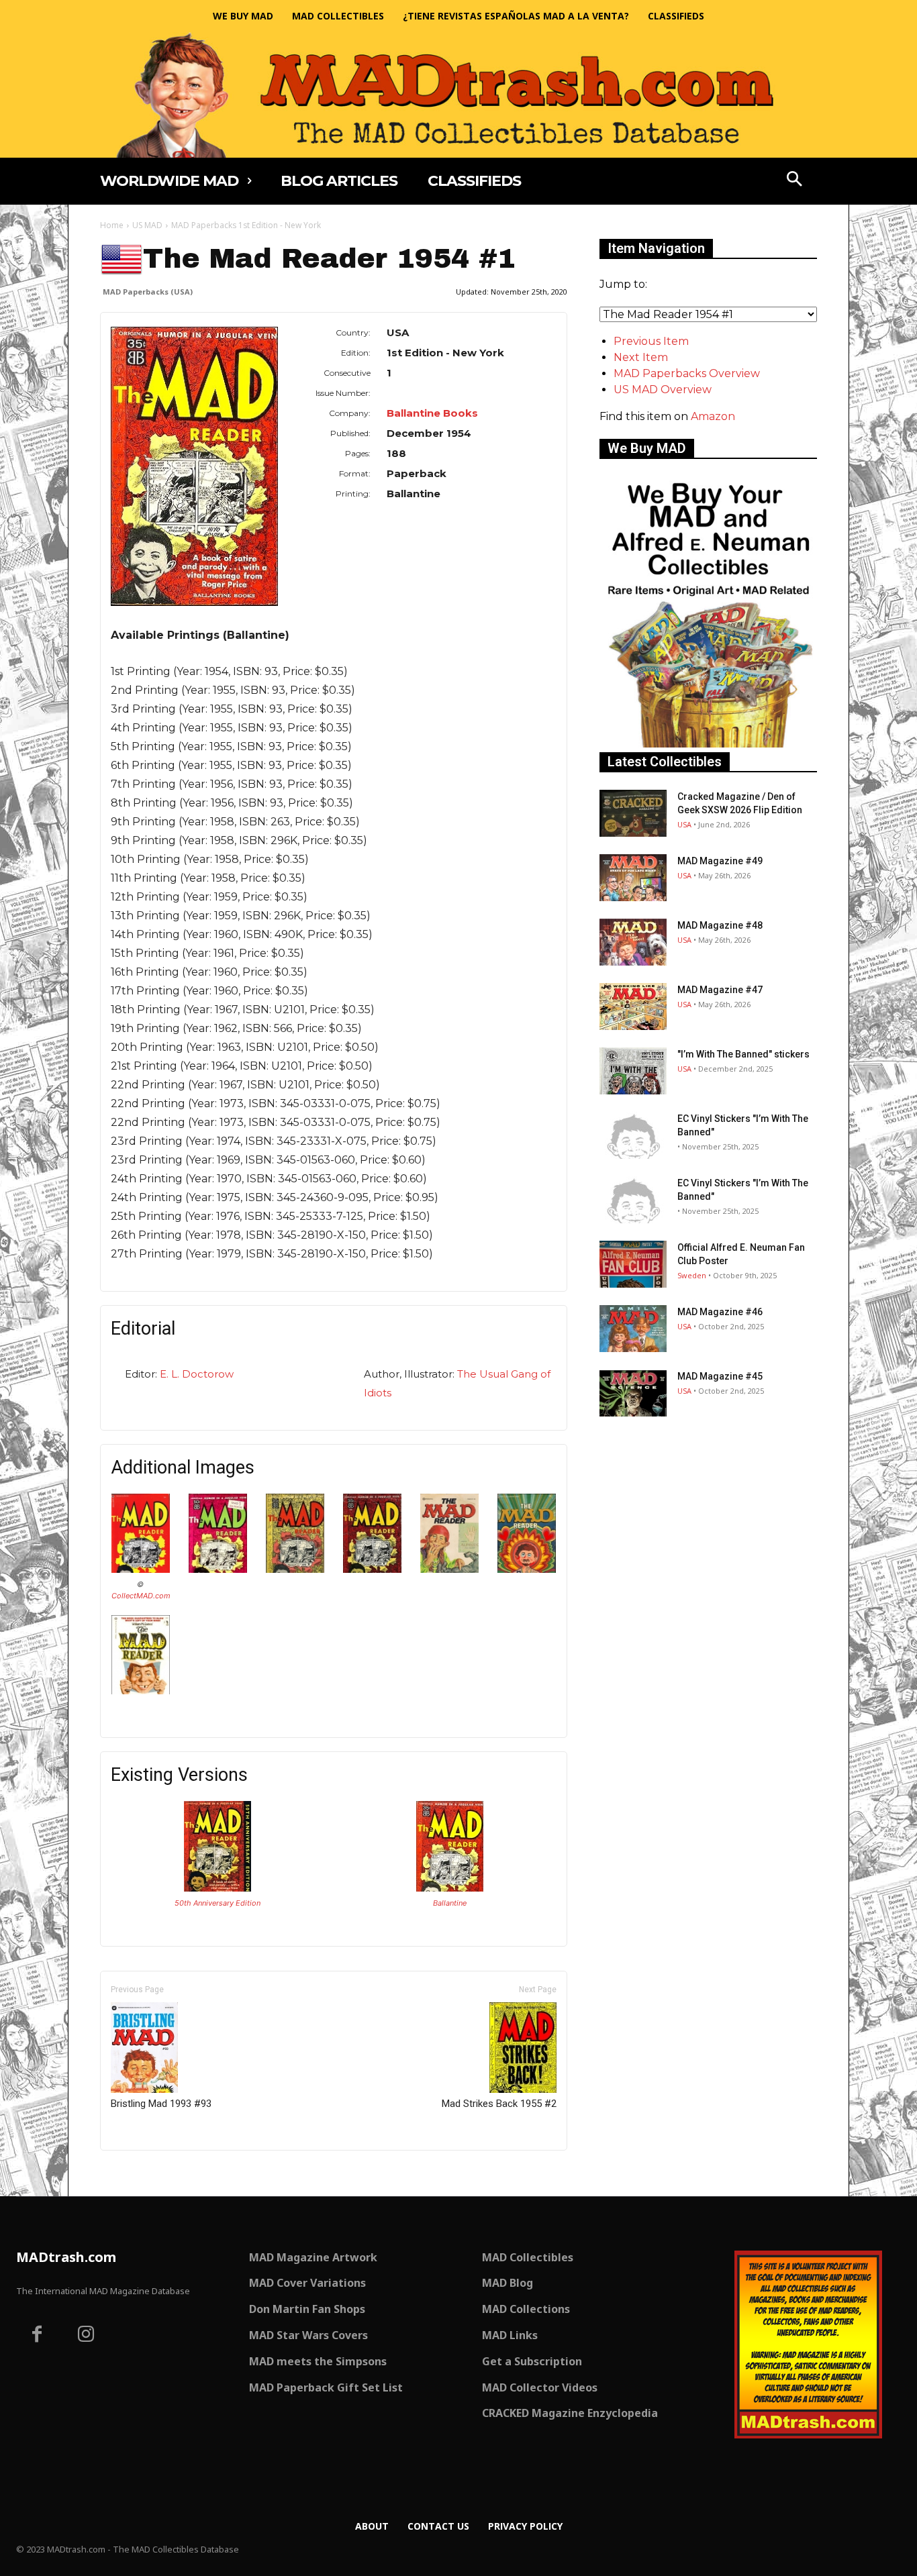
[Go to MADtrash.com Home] (458, 95)
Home (112, 225)
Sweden (692, 1275)
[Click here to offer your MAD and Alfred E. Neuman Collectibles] (708, 744)
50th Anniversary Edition (218, 1903)
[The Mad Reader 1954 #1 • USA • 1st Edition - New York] (194, 466)
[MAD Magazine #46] (633, 1329)
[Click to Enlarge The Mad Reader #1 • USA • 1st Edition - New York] (218, 1888)
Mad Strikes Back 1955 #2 (499, 2104)
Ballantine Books (432, 413)
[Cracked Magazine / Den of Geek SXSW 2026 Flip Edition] (633, 813)
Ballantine (450, 1903)
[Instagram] (87, 2336)
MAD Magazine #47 (720, 990)
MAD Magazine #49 (720, 861)
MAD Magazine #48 (720, 925)
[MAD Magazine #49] (633, 878)
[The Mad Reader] (141, 1569)
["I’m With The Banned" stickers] (633, 1071)
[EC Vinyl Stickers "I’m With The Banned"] (633, 1135)
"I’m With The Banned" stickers (743, 1054)
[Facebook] (37, 2336)
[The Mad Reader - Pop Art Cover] (527, 1569)
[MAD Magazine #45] (633, 1393)
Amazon (713, 416)
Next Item (641, 357)
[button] (795, 181)
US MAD (147, 225)
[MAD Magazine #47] (633, 1007)
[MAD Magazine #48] (633, 942)
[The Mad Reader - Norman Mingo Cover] (449, 1569)
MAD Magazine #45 (720, 1376)
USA (684, 824)
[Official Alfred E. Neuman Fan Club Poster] (633, 1264)
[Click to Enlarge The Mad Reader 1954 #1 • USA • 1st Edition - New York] (450, 1888)
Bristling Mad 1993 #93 (161, 2104)
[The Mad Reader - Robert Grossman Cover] (141, 1691)
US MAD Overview (663, 390)
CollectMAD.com (141, 1596)
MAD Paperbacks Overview (687, 373)
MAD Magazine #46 (720, 1312)
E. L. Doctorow (197, 1374)
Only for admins (147, 2173)
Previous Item (651, 341)
